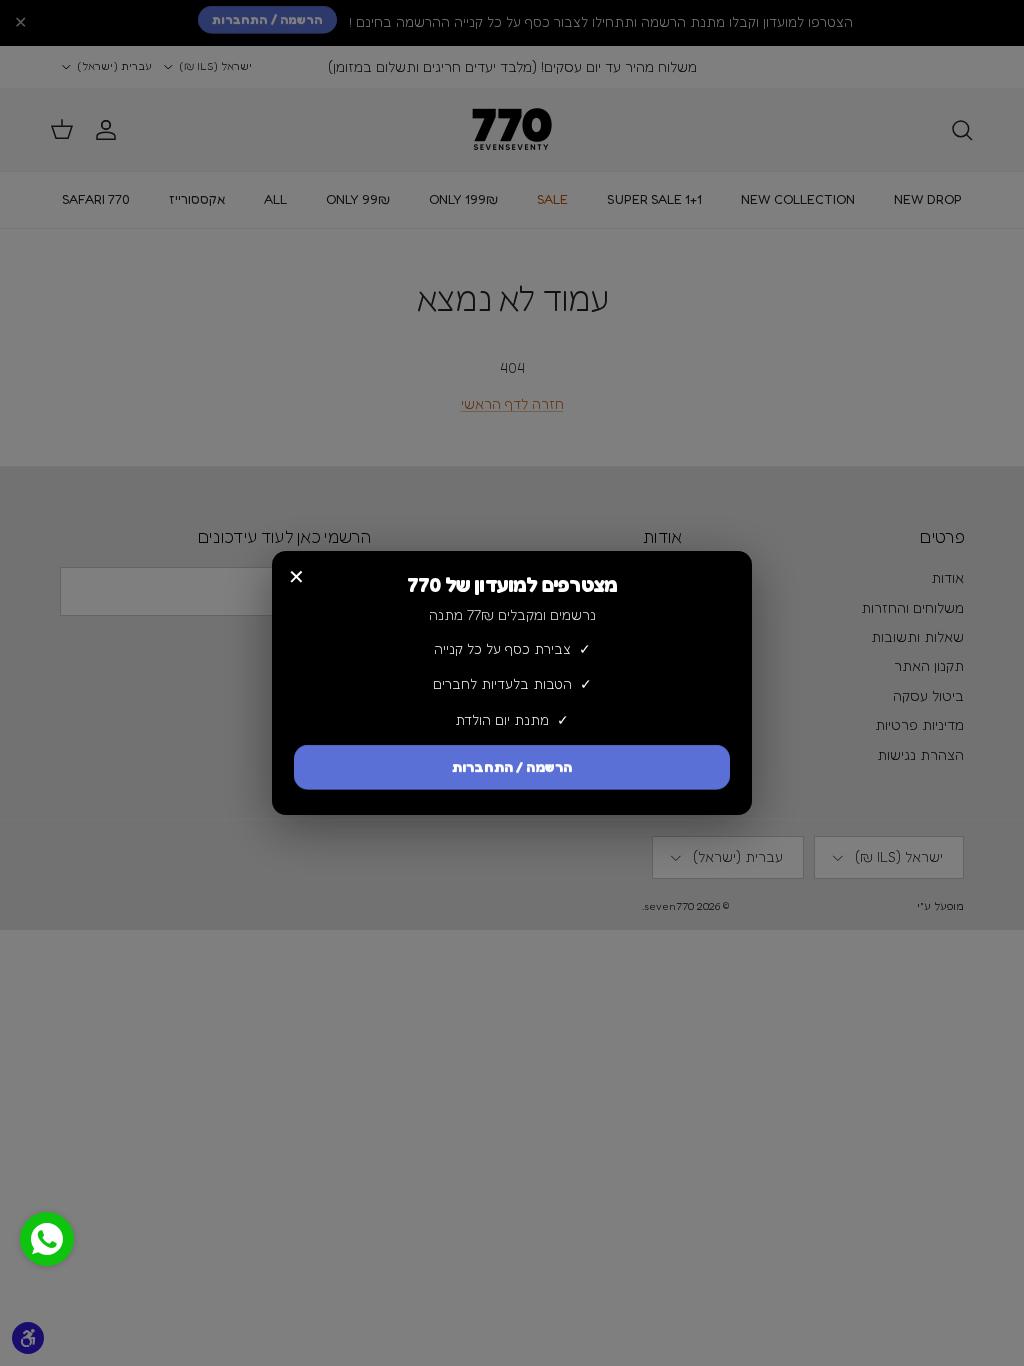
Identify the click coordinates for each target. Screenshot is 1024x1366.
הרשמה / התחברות (512, 768)
